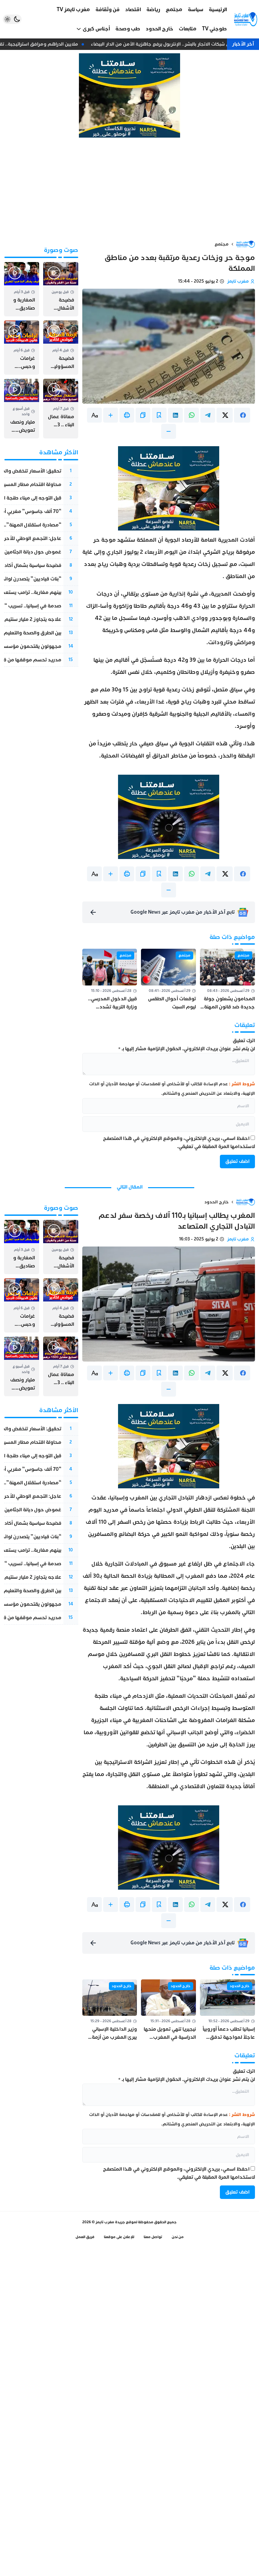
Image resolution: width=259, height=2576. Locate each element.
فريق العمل (85, 2237)
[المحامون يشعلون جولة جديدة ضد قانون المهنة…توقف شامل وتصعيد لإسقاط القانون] (227, 980)
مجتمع (222, 244)
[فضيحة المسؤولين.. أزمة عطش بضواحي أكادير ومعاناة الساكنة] (61, 348)
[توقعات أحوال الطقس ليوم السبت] (168, 980)
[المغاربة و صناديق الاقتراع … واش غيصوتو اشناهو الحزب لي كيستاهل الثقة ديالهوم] (22, 289)
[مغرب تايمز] (246, 19)
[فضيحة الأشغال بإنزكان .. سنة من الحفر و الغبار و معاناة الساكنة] (61, 289)
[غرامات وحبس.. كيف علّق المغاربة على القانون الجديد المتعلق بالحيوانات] (22, 348)
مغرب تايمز (238, 281)
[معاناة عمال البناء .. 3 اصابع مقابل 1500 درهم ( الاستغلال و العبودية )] (61, 409)
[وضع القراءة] (159, 415)
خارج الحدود (217, 1202)
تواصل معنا (153, 2237)
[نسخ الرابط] (143, 415)
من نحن (178, 2237)
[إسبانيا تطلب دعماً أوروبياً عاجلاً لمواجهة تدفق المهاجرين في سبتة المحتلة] (227, 2010)
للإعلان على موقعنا (119, 2237)
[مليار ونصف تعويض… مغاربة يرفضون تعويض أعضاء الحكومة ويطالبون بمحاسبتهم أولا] (22, 409)
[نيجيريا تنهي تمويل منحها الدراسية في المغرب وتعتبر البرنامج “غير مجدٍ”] (168, 2010)
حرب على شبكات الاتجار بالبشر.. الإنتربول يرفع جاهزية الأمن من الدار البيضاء (173, 44)
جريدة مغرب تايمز (110, 2222)
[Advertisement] (129, 189)
